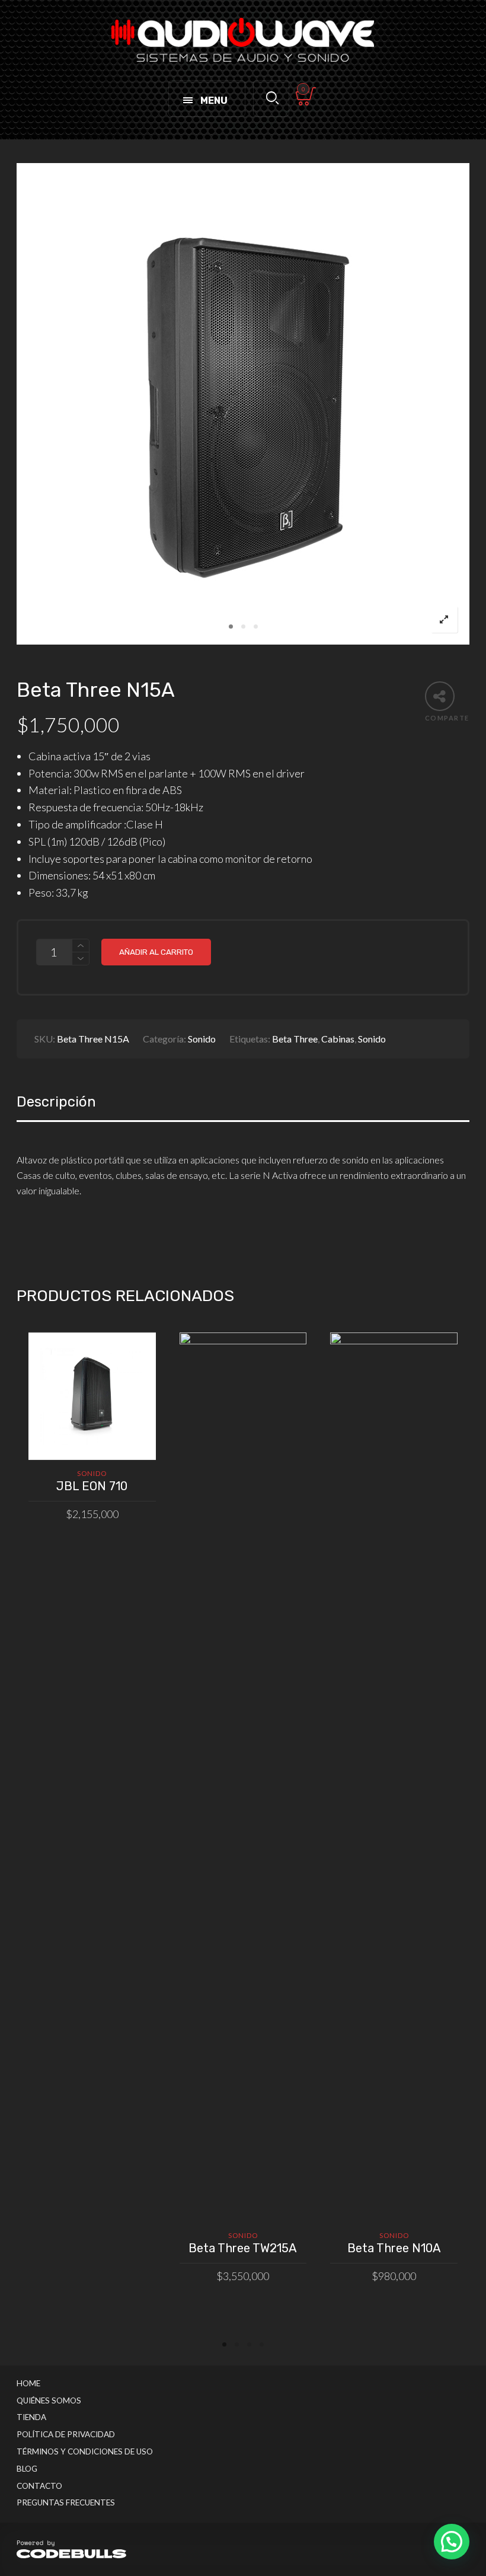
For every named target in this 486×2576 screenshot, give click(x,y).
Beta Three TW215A (243, 2248)
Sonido (202, 1039)
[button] (452, 2542)
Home (28, 2383)
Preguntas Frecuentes (66, 2502)
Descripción (56, 1102)
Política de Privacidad (66, 2434)
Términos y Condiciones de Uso (85, 2451)
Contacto (39, 2486)
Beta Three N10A (394, 2248)
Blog (27, 2469)
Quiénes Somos (49, 2400)
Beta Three (295, 1039)
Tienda (31, 2417)
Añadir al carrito (156, 952)
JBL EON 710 (92, 1486)
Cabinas (338, 1039)
